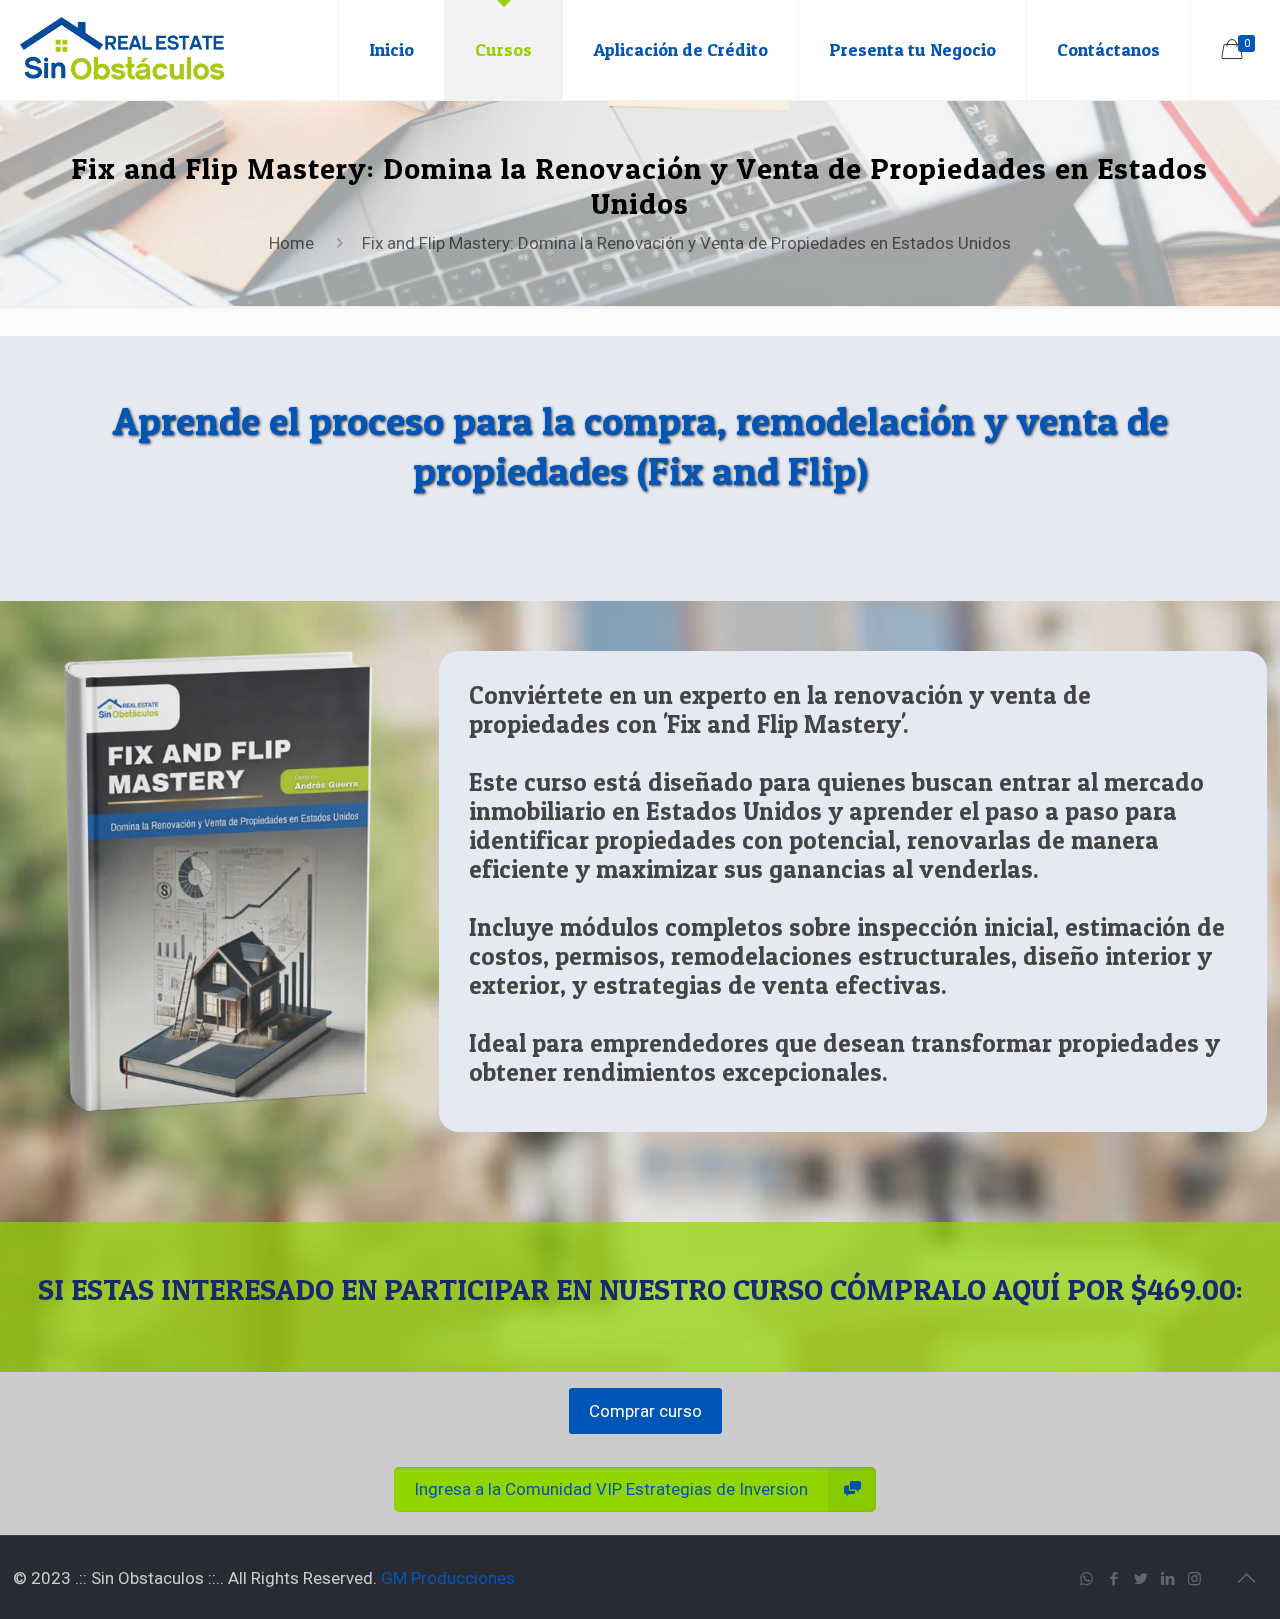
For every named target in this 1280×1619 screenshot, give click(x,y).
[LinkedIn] (1167, 1579)
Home (291, 243)
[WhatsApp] (1086, 1579)
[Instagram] (1194, 1579)
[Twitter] (1140, 1579)
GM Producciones (448, 1578)
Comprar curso (645, 1411)
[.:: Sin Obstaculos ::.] (122, 50)
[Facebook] (1113, 1579)
